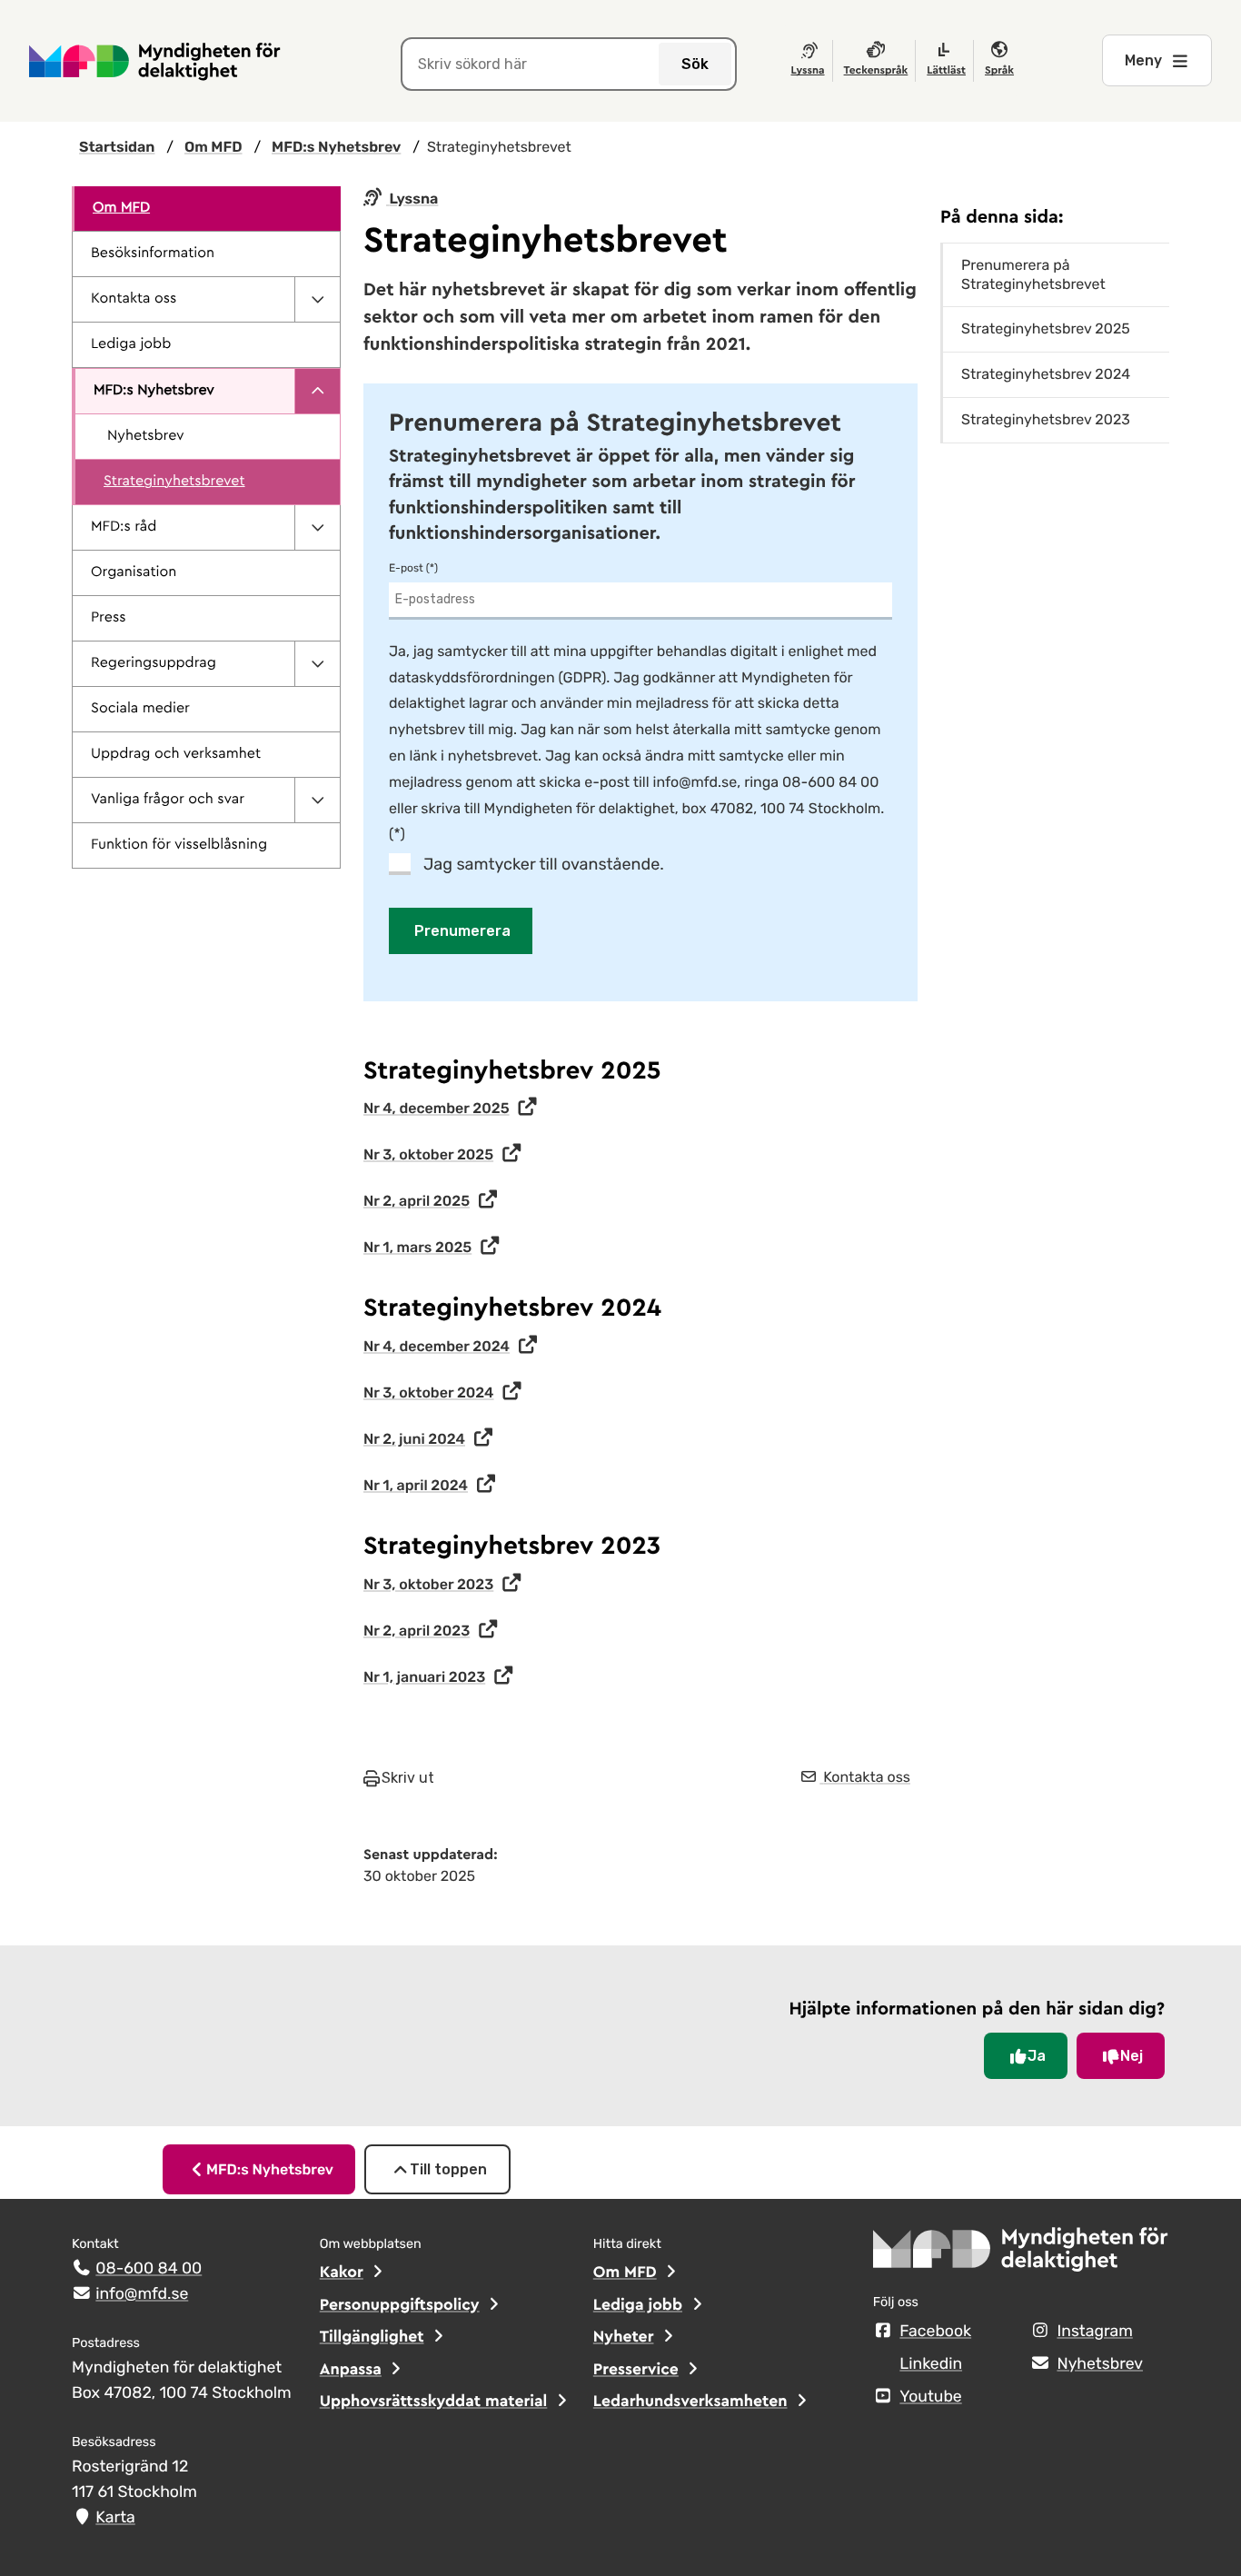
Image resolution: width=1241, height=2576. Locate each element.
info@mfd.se (142, 2294)
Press (108, 618)
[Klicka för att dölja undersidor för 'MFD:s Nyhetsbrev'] (317, 391)
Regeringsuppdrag (154, 663)
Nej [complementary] (1132, 2056)
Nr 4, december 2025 (437, 1108)
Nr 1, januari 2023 (424, 1677)
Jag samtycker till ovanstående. (544, 864)
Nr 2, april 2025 (417, 1201)
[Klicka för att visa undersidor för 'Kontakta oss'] (317, 299)
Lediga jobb (131, 344)
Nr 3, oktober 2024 (429, 1392)
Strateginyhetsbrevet (174, 482)
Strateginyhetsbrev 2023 (1046, 419)
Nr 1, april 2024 (416, 1485)
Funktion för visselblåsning (179, 845)
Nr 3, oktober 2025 (428, 1154)
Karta (115, 2518)
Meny (1143, 60)
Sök (695, 64)
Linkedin (931, 2364)
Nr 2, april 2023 (417, 1631)
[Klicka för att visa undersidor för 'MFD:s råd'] (317, 527)
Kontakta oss (134, 299)
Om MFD (121, 208)
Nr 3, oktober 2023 (428, 1584)
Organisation (134, 572)
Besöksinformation (153, 254)
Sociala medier (140, 709)
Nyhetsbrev (146, 436)
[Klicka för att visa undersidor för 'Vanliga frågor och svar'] (317, 800)
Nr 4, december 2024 (437, 1346)
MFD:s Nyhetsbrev (154, 391)
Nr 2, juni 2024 (414, 1439)
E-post (406, 568)
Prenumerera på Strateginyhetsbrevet (1033, 274)
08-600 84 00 (149, 2269)
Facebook (935, 2332)
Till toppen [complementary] (448, 2169)
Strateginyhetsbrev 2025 (1046, 328)
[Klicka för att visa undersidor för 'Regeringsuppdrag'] (317, 664)
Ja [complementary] (1037, 2056)
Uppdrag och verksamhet (176, 754)
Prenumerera (462, 931)
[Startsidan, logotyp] (1021, 2255)
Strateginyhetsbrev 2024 (1046, 374)
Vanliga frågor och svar (168, 800)
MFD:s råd (124, 527)
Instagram (1094, 2332)
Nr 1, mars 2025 (417, 1247)
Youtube (930, 2397)
